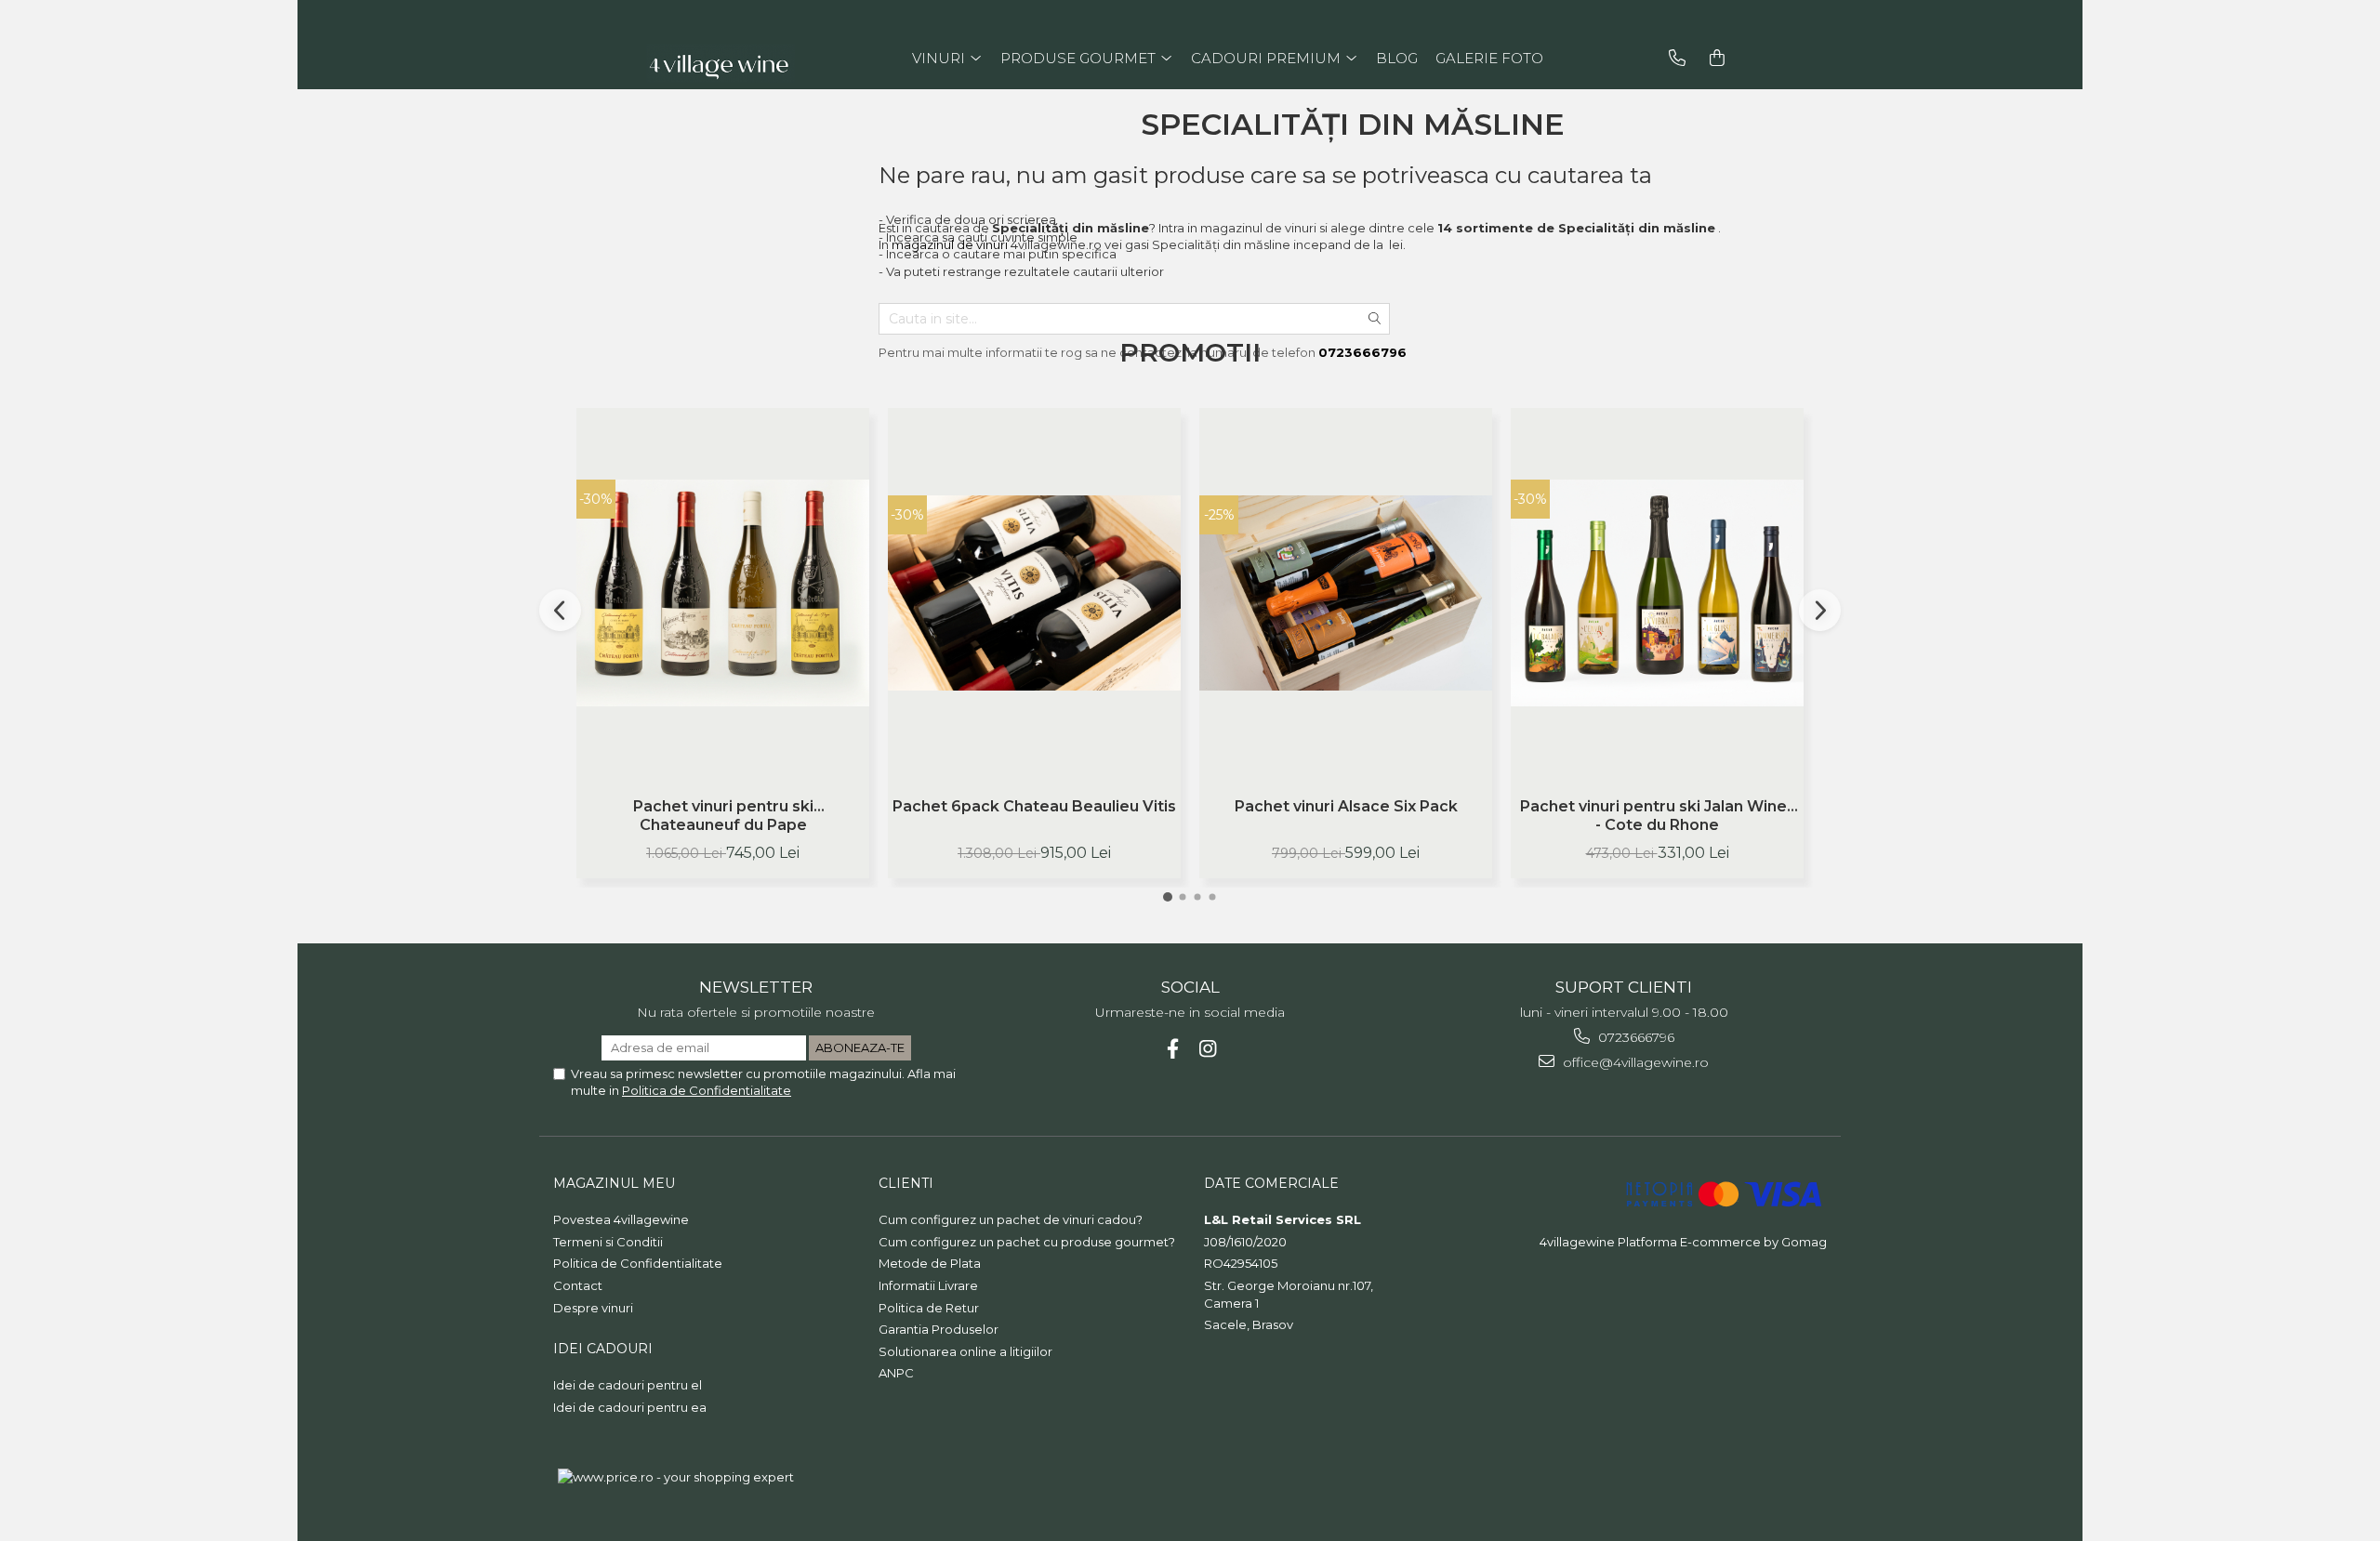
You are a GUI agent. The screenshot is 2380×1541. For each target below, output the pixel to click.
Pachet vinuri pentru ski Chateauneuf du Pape (723, 816)
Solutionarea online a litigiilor (965, 1351)
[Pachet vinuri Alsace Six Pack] (1346, 593)
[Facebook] (1173, 1049)
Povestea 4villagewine (621, 1219)
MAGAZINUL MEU (614, 1183)
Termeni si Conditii (608, 1242)
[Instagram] (1208, 1049)
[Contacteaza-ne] (1677, 58)
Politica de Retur (929, 1308)
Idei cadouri (603, 1349)
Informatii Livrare (928, 1285)
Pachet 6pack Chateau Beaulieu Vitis (1034, 806)
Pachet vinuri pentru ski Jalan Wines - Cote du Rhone (1658, 816)
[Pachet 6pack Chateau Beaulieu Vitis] (1034, 593)
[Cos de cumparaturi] (1717, 58)
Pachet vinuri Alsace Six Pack (1346, 806)
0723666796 (1634, 1037)
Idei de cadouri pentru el (628, 1385)
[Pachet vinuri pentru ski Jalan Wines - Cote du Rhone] (1657, 593)
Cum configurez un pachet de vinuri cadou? (1011, 1219)
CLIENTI (906, 1183)
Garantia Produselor (939, 1329)
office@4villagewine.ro (1634, 1062)
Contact (578, 1285)
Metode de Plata (930, 1263)
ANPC (896, 1373)
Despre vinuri (593, 1308)
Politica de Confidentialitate (707, 1090)
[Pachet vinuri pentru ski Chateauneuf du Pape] (723, 593)
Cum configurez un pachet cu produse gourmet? (1027, 1242)
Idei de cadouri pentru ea (630, 1407)
